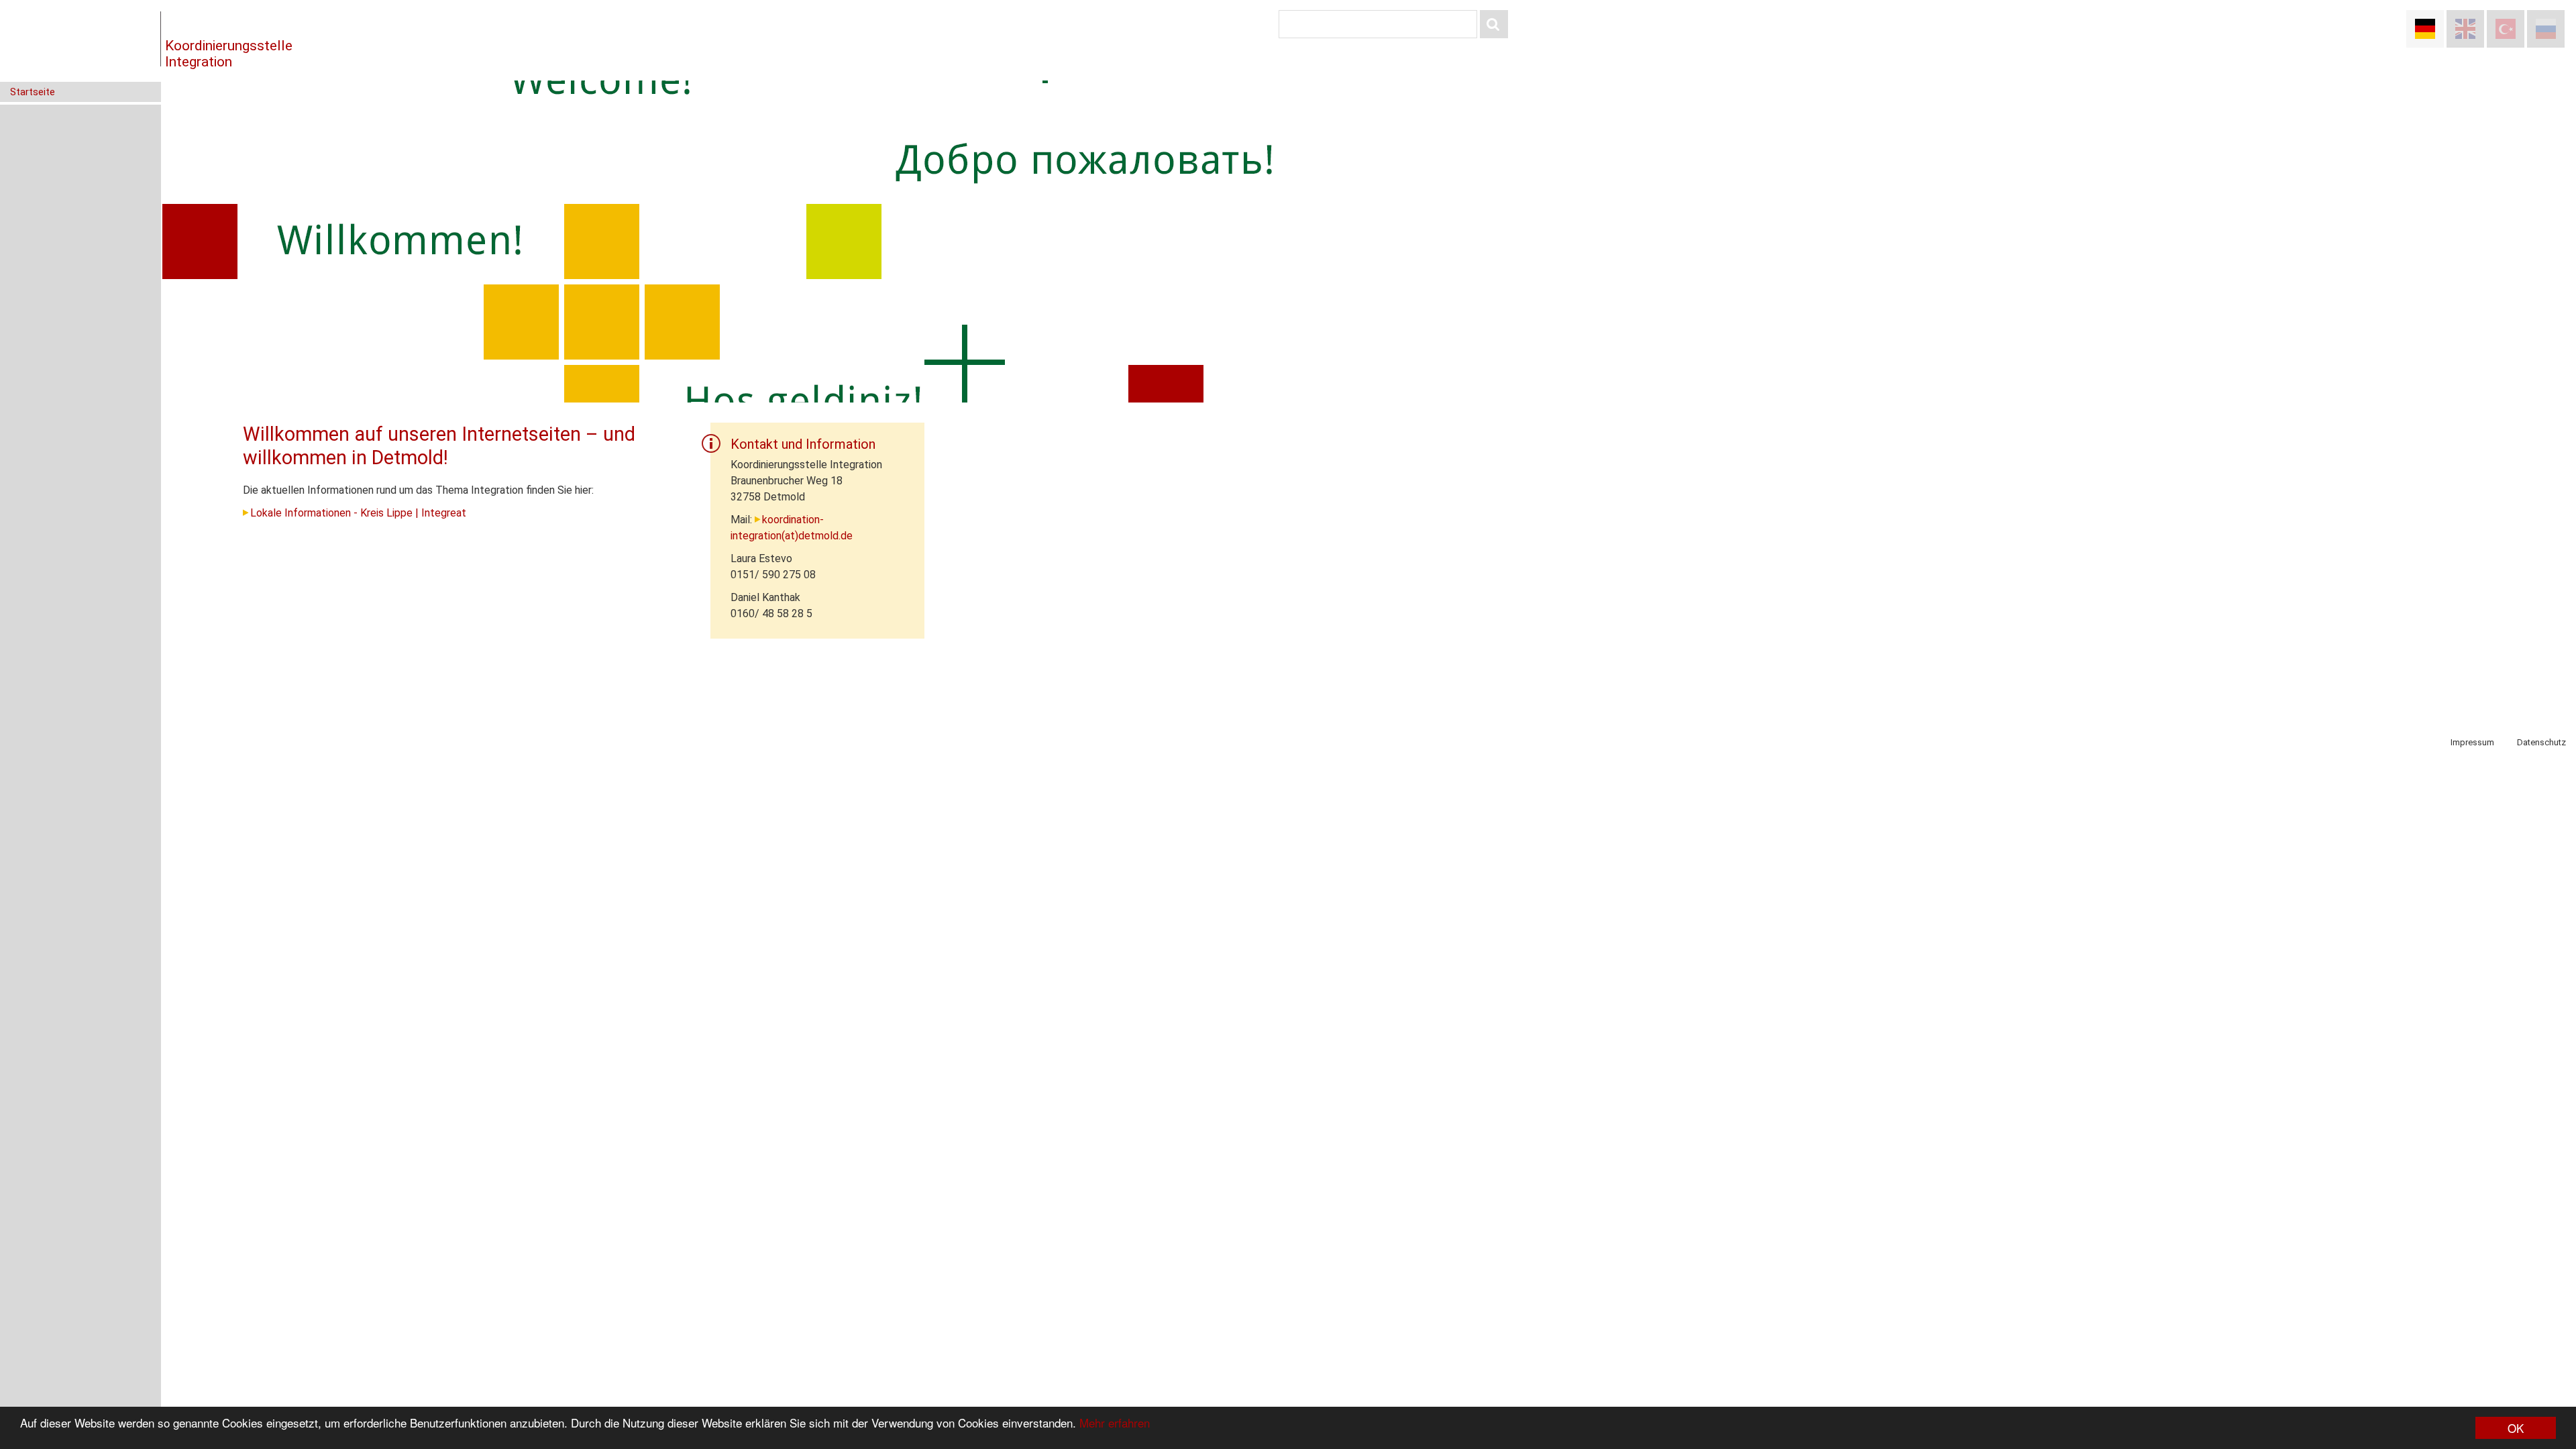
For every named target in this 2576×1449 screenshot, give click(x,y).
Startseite (33, 92)
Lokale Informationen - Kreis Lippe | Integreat (358, 513)
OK (2516, 1428)
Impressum (2472, 742)
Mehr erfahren (1115, 1423)
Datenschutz (2541, 742)
